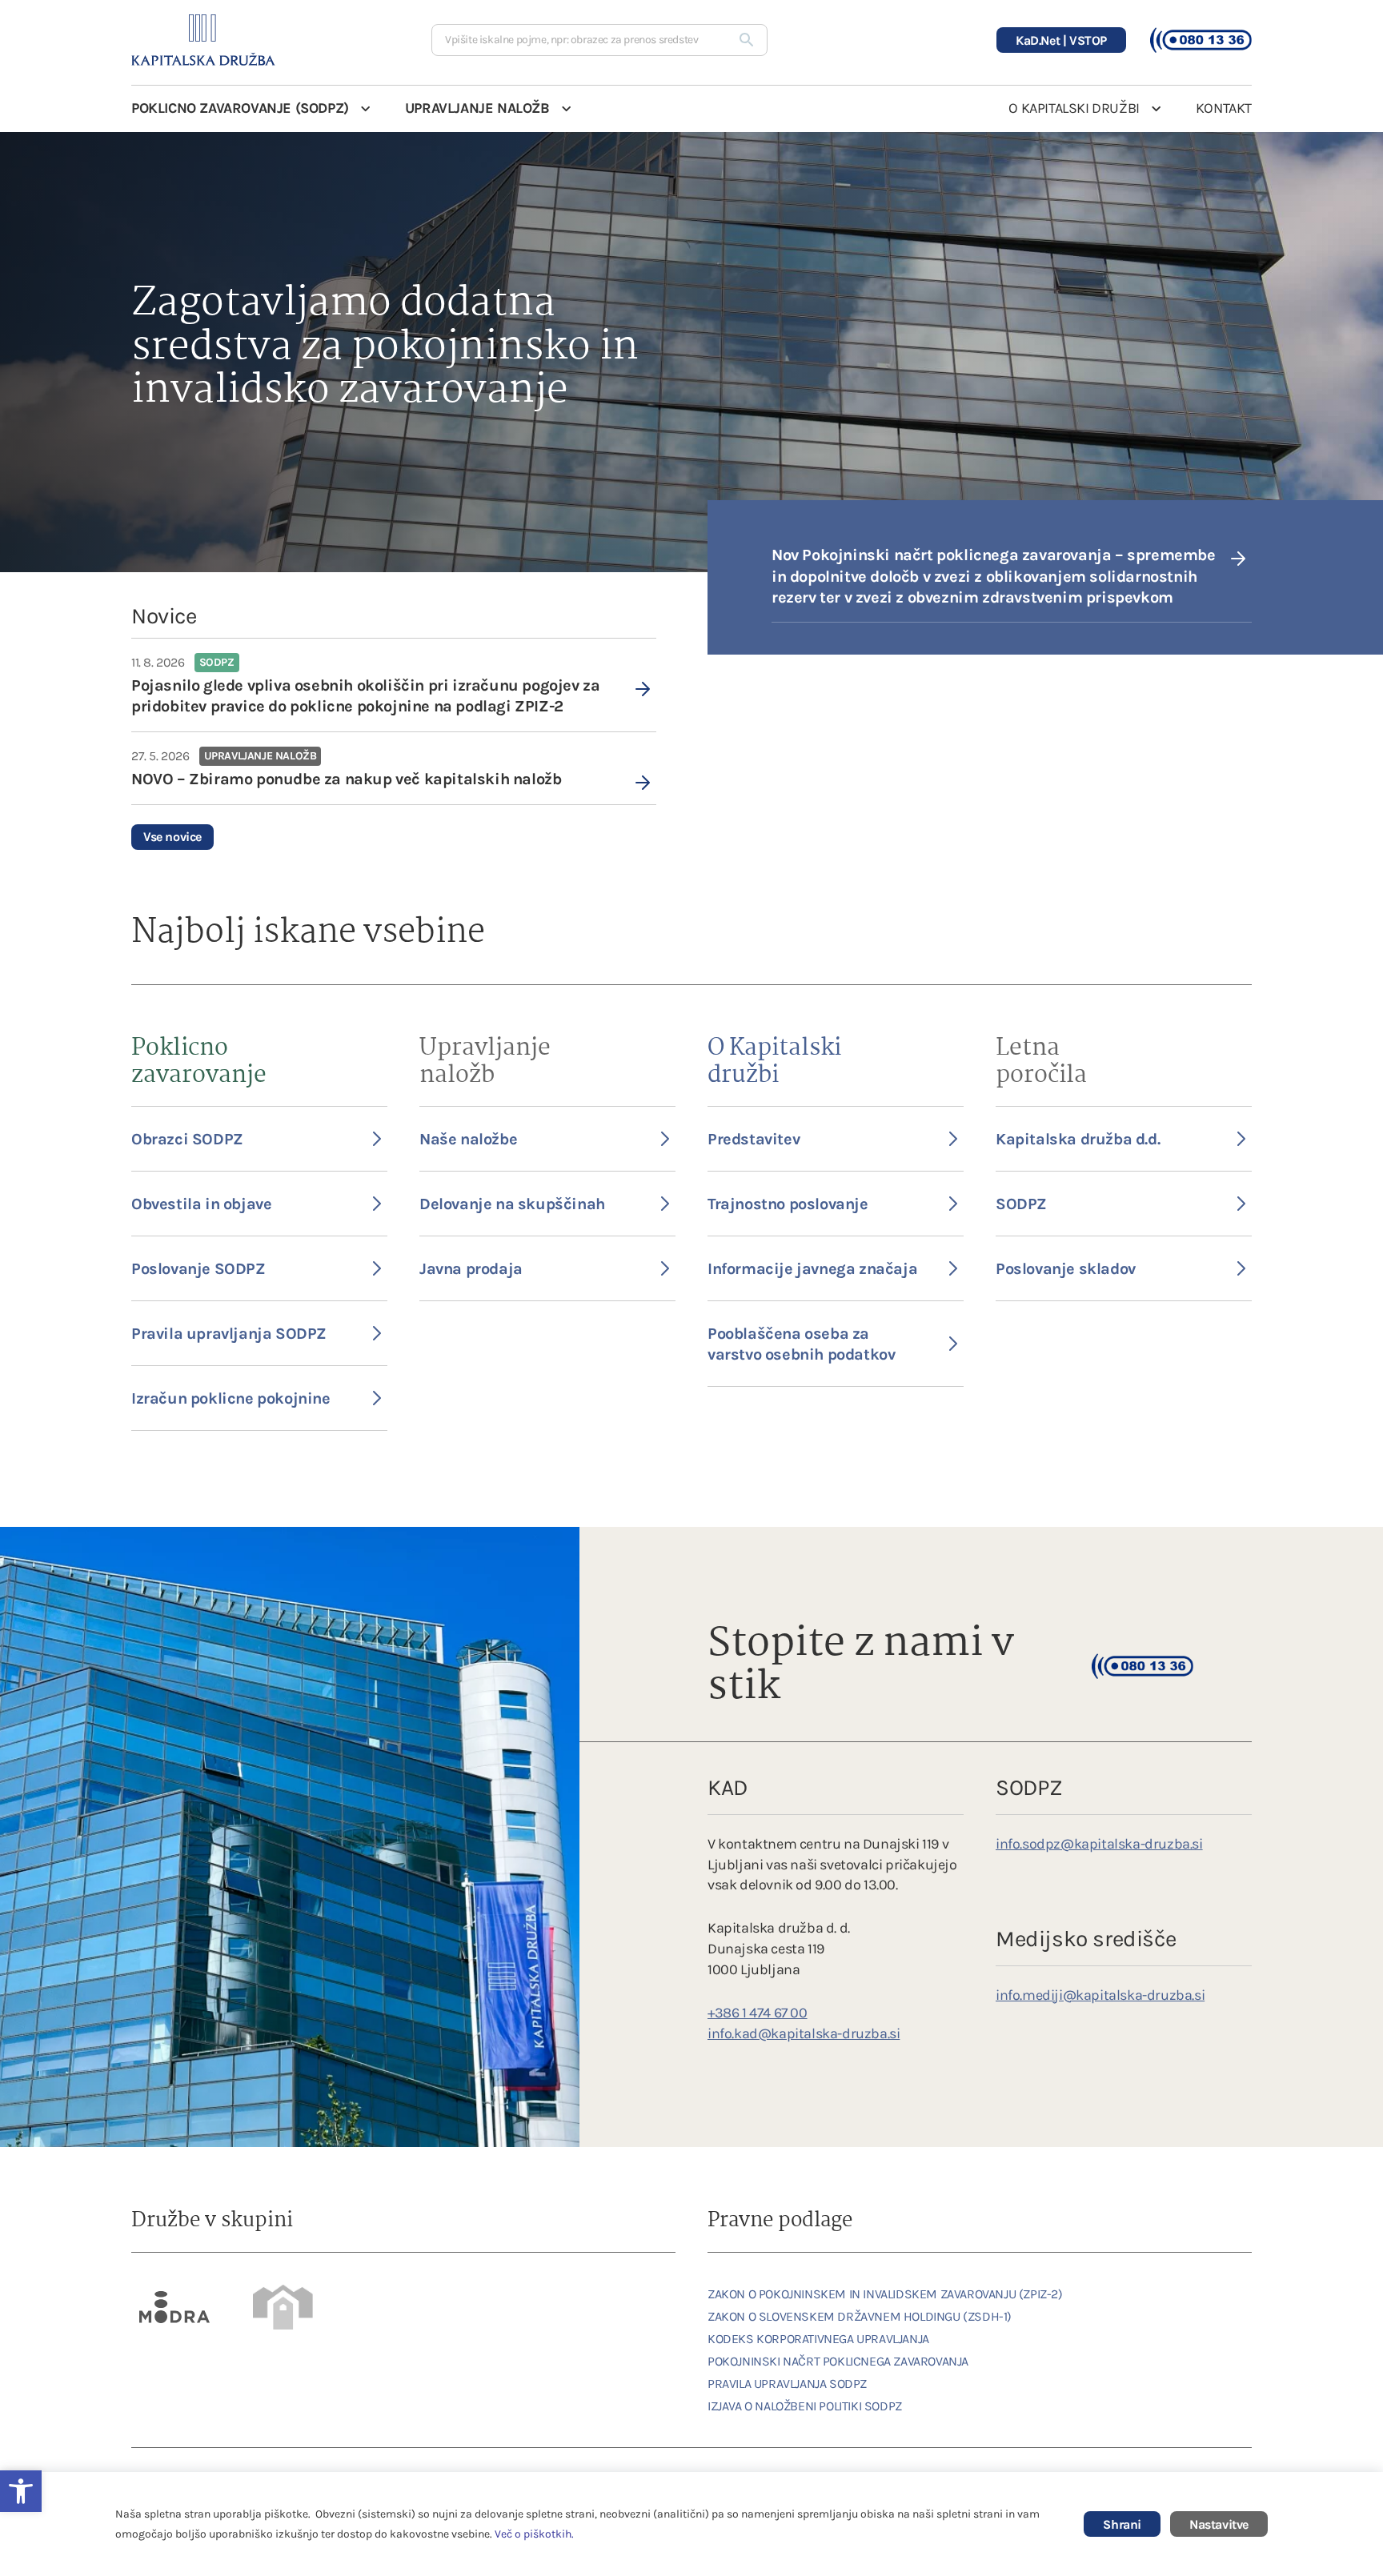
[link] (394, 685)
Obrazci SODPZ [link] (187, 1139)
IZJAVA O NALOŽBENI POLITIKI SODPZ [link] (805, 2406)
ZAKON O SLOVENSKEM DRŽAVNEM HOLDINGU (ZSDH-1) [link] (860, 2316)
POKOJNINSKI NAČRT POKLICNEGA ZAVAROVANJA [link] (838, 2361)
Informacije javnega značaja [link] (812, 1269)
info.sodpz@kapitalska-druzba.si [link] (1099, 1844)
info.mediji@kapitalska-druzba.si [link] (1100, 1995)
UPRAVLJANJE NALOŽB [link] (477, 108)
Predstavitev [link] (754, 1139)
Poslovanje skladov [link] (1066, 1269)
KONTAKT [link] (1224, 108)
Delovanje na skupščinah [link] (512, 1204)
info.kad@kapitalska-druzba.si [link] (804, 2033)
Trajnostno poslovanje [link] (788, 1204)
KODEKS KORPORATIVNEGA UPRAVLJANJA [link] (818, 2339)
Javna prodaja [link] (471, 1269)
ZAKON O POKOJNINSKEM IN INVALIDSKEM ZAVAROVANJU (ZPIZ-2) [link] (885, 2294)
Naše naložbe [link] (468, 1139)
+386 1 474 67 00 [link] (758, 2013)
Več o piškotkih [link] (533, 2534)
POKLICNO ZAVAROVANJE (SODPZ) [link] (240, 108)
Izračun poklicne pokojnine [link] (231, 1398)
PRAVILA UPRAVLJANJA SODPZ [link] (787, 2384)
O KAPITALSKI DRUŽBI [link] (1074, 108)
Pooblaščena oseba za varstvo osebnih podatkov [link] (801, 1344)
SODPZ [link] (1021, 1204)
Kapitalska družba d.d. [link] (1078, 1139)
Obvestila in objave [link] (201, 1204)
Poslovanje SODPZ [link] (198, 1269)
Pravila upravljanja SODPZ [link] (229, 1334)
